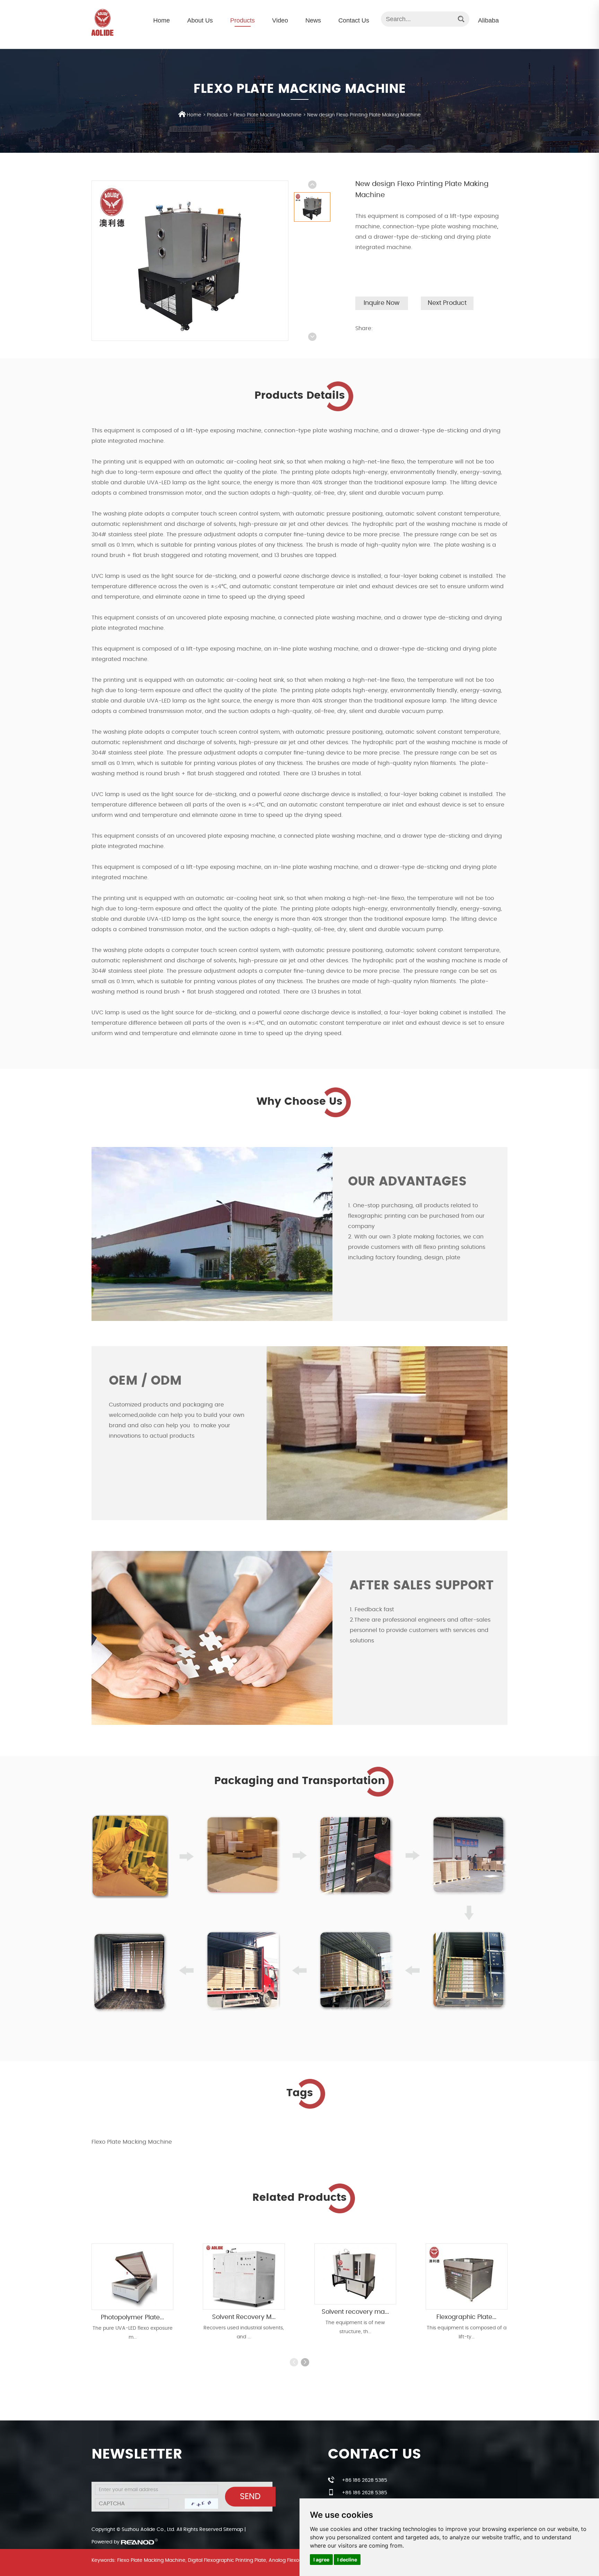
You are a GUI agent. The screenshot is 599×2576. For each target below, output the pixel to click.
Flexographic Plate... (466, 2317)
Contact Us (354, 20)
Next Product (447, 303)
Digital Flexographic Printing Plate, (228, 2560)
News (313, 20)
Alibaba (488, 20)
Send (250, 2497)
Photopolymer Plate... (132, 2318)
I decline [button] (347, 2560)
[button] (305, 2362)
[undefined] (190, 261)
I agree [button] (321, 2560)
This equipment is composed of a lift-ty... (467, 2332)
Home (162, 20)
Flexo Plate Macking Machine (267, 115)
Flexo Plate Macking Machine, (152, 2560)
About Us (200, 20)
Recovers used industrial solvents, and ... (244, 2332)
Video (280, 20)
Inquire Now (382, 303)
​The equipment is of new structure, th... (355, 2327)
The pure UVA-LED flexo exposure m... (133, 2333)
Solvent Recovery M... (244, 2317)
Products (242, 20)
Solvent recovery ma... (355, 2312)
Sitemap (233, 2530)
